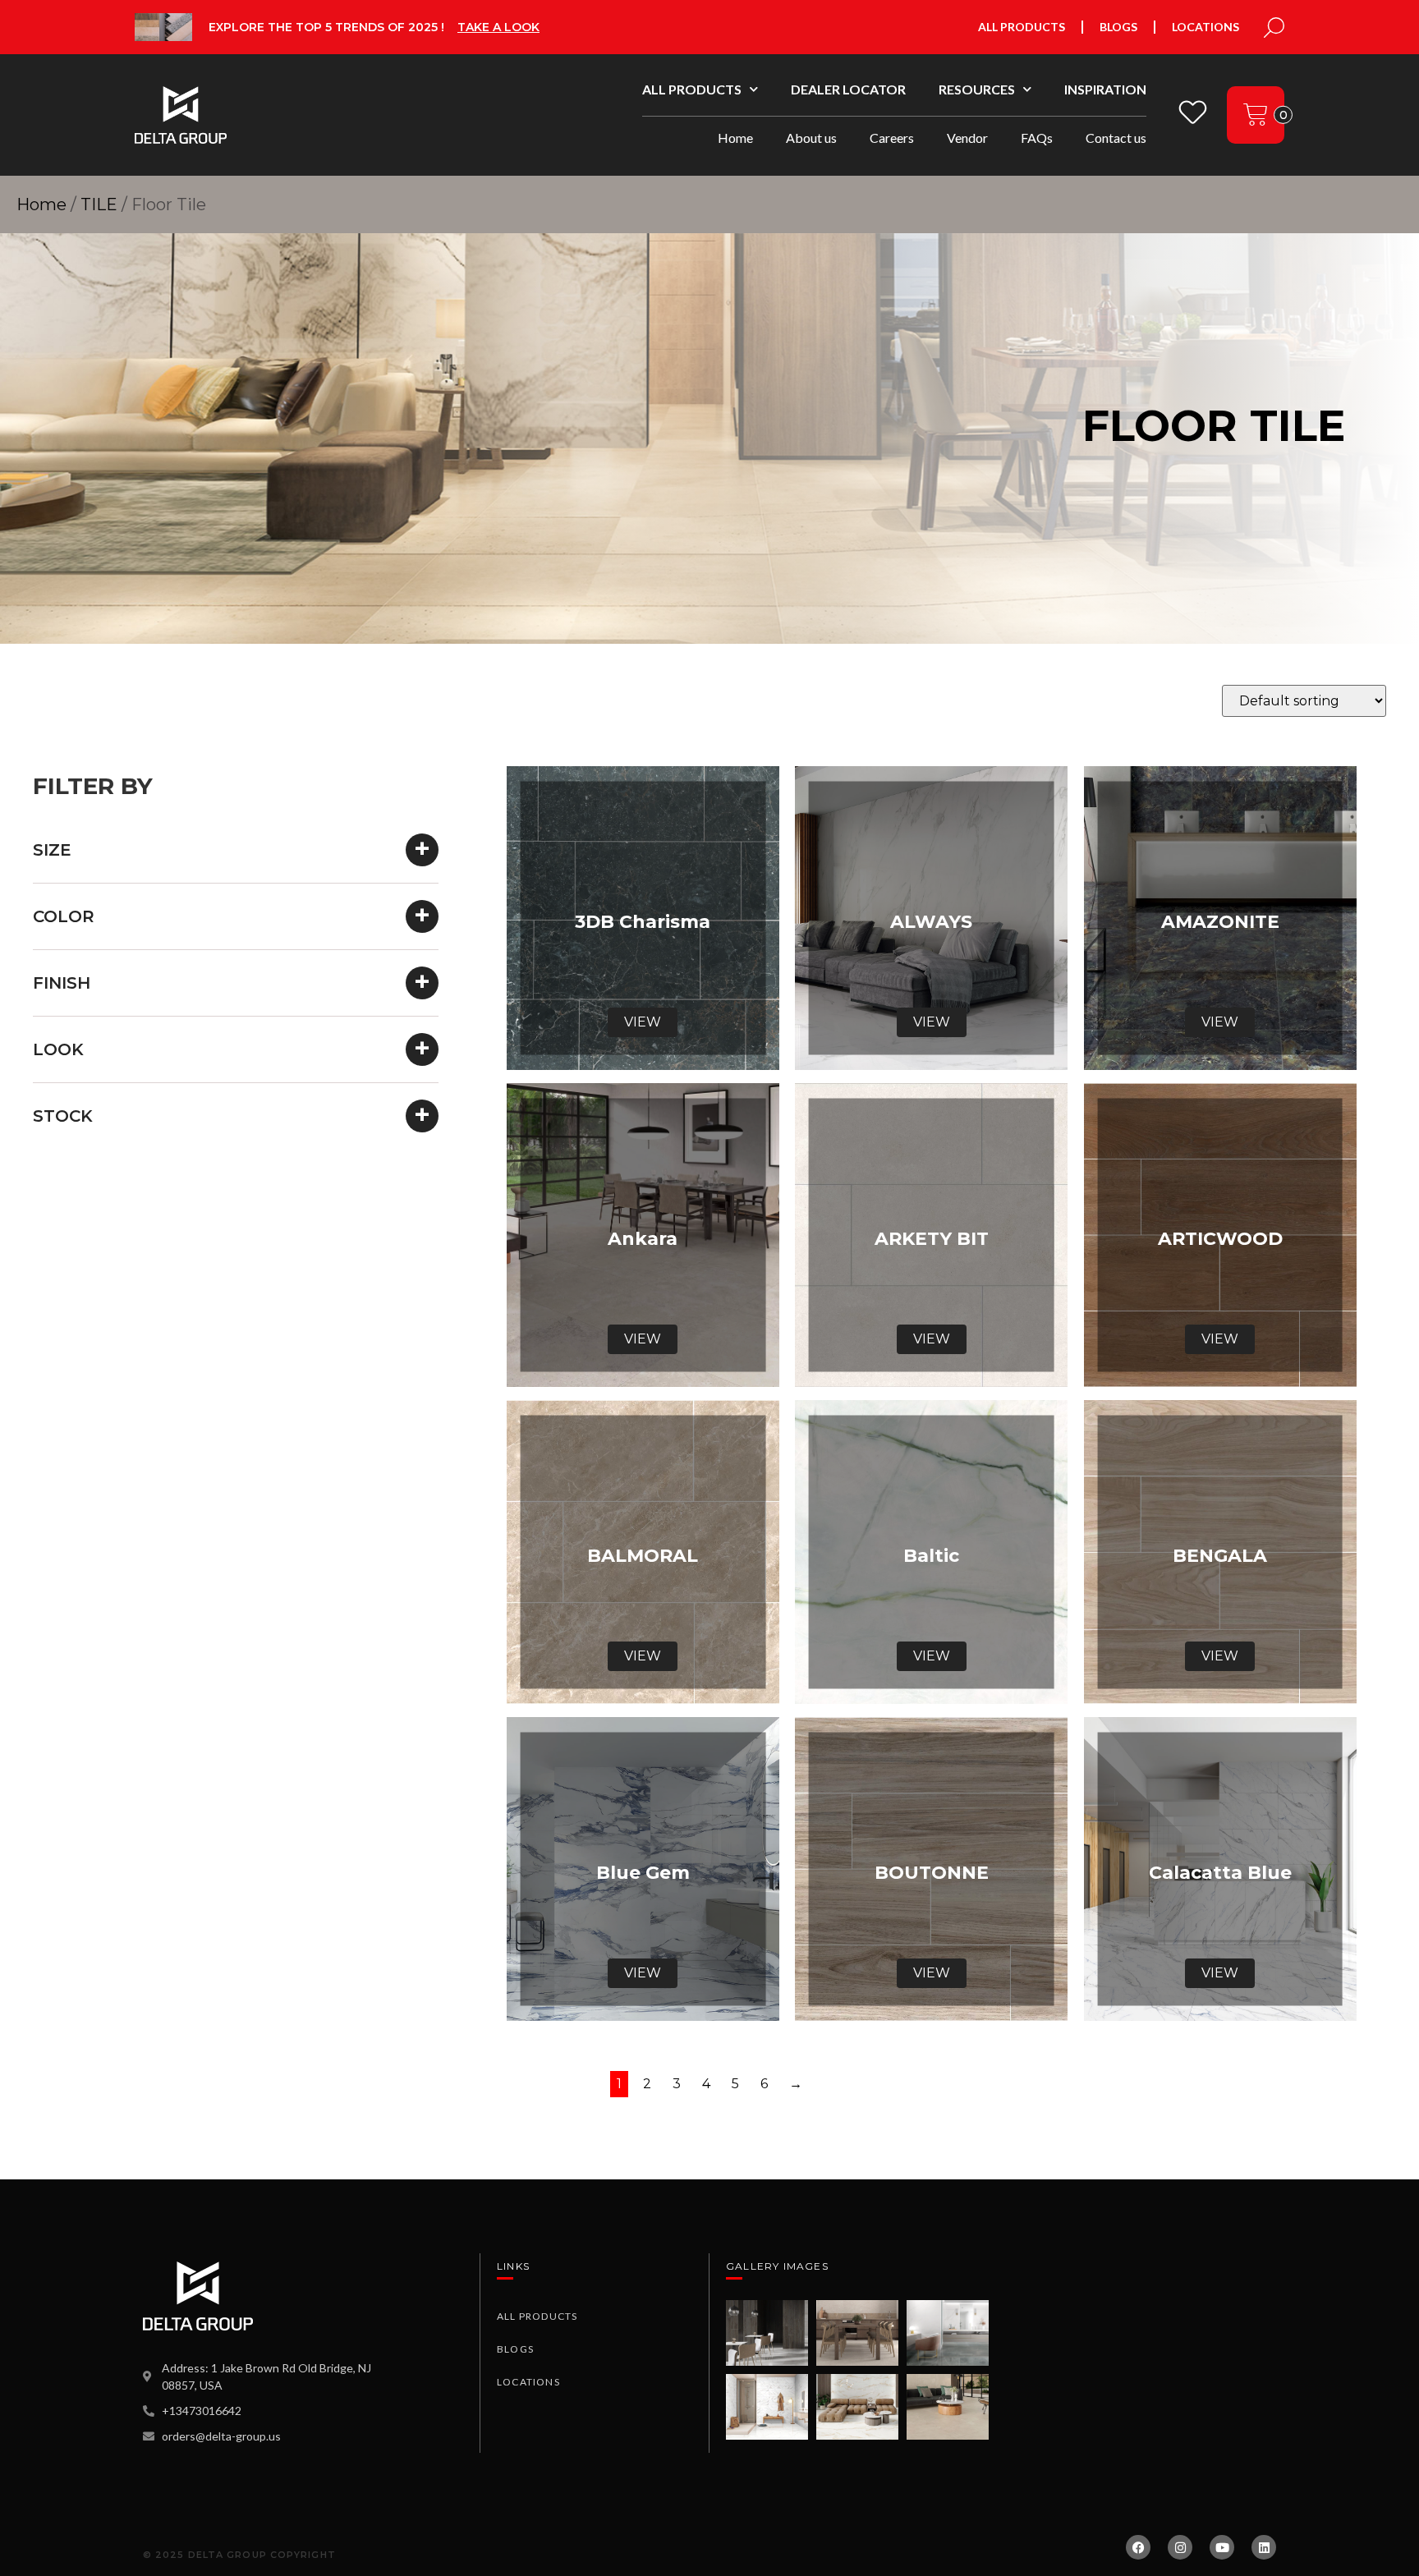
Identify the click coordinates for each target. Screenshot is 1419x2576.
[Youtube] (1222, 2547)
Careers (892, 138)
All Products (1022, 27)
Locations (1205, 27)
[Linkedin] (1264, 2547)
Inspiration (1105, 89)
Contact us (1116, 138)
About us (811, 138)
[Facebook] (1138, 2547)
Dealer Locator (848, 89)
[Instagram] (1180, 2547)
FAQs (1037, 138)
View (643, 1022)
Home (735, 138)
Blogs (1118, 27)
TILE (99, 204)
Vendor (967, 138)
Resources (977, 89)
